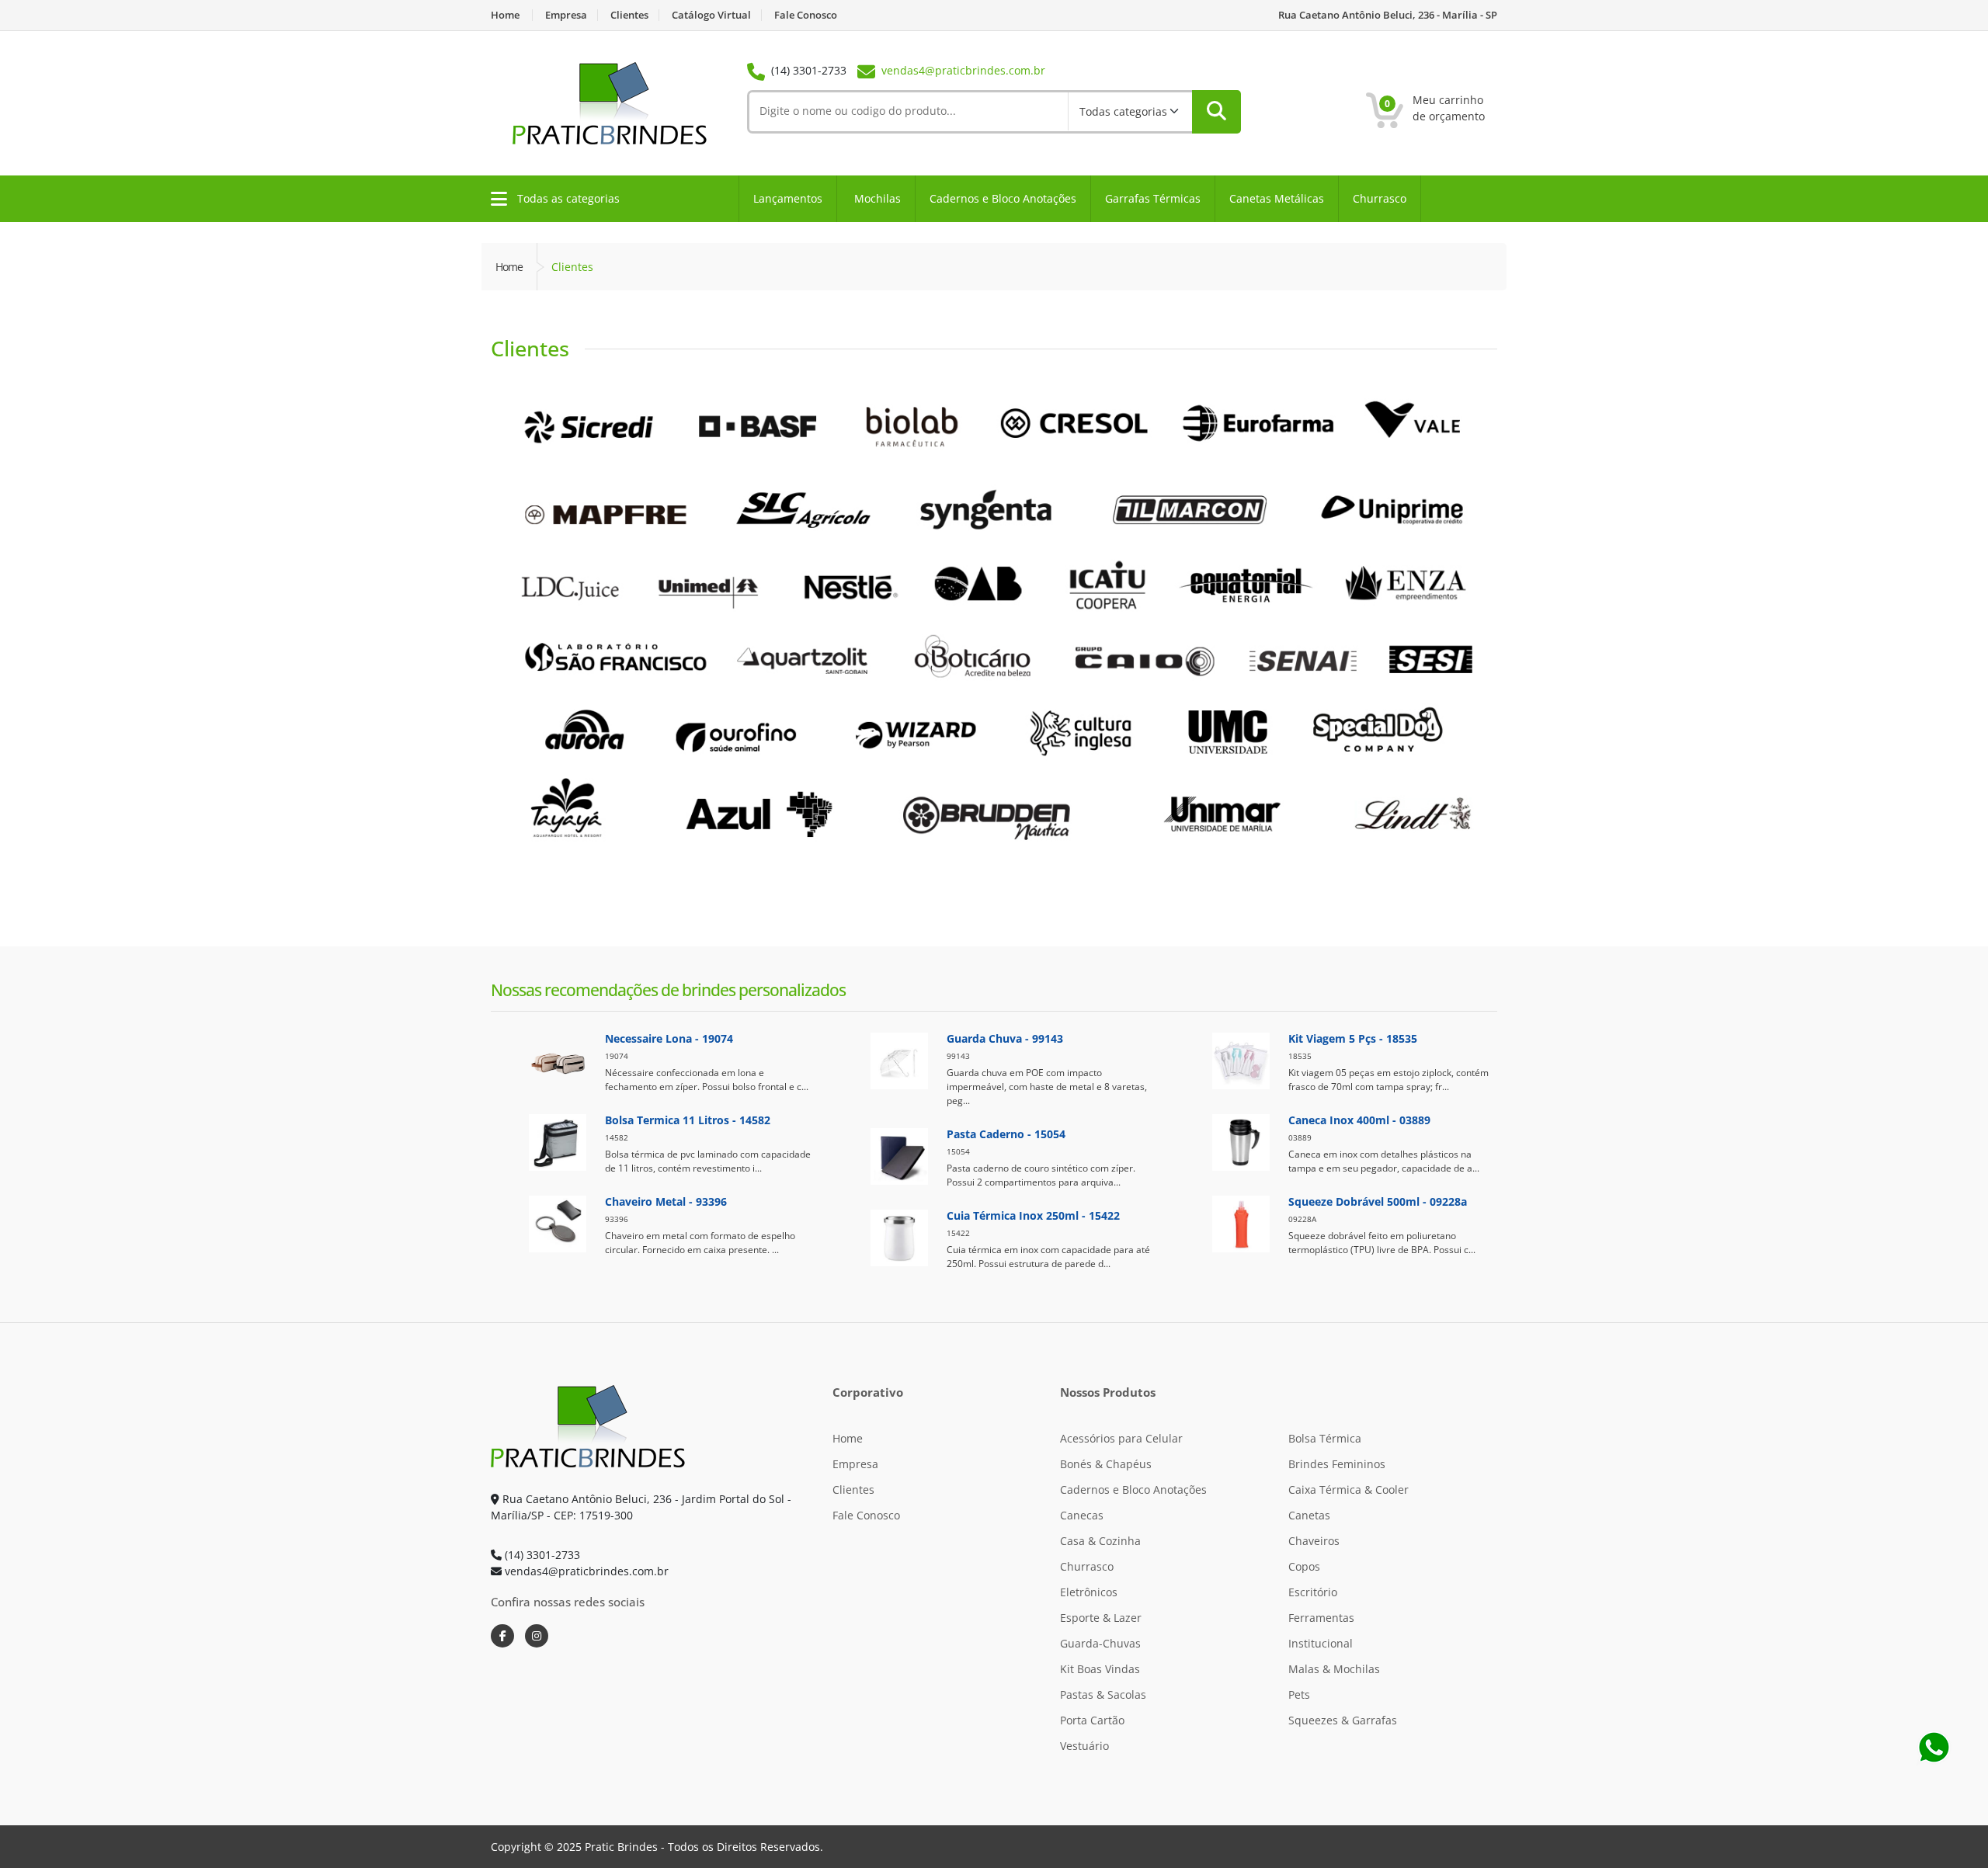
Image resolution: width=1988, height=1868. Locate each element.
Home (505, 15)
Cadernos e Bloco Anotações (1003, 198)
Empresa (566, 15)
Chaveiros (1314, 1541)
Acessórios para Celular (1121, 1438)
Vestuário (1084, 1746)
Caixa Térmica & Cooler (1349, 1490)
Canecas (1082, 1515)
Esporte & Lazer (1101, 1618)
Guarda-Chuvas (1100, 1643)
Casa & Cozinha (1100, 1541)
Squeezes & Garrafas (1343, 1720)
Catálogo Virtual (711, 15)
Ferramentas (1321, 1618)
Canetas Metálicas (1277, 198)
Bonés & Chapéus (1106, 1464)
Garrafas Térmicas (1153, 198)
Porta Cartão (1092, 1720)
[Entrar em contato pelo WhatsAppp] (1934, 1746)
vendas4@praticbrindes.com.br (963, 70)
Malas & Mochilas (1334, 1669)
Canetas (1309, 1515)
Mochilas (878, 198)
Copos (1304, 1566)
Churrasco (1380, 198)
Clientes (629, 15)
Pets (1299, 1694)
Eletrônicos (1089, 1592)
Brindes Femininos (1337, 1464)
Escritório (1313, 1592)
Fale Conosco (806, 15)
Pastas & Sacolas (1103, 1694)
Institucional (1321, 1643)
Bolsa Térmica (1325, 1438)
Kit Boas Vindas (1100, 1669)
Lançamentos (788, 198)
